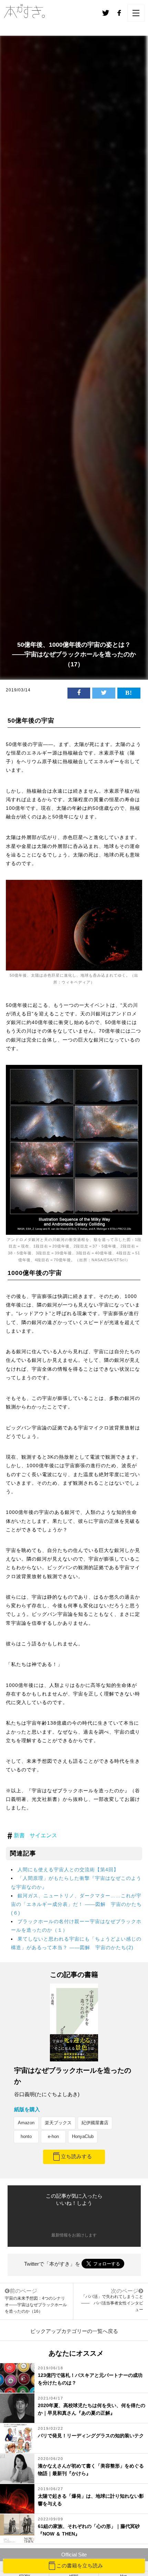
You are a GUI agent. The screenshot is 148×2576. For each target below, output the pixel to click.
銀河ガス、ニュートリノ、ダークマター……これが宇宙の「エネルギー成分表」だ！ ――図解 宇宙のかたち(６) (76, 1904)
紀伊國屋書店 (95, 2123)
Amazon (26, 2123)
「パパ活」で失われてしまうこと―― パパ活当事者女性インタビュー (112, 2303)
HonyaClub (83, 2136)
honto (26, 2136)
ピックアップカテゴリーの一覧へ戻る (74, 2331)
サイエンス (43, 1835)
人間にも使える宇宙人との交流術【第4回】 (68, 1870)
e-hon (53, 2136)
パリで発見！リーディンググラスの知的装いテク (91, 2436)
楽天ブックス (58, 2123)
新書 (19, 1835)
